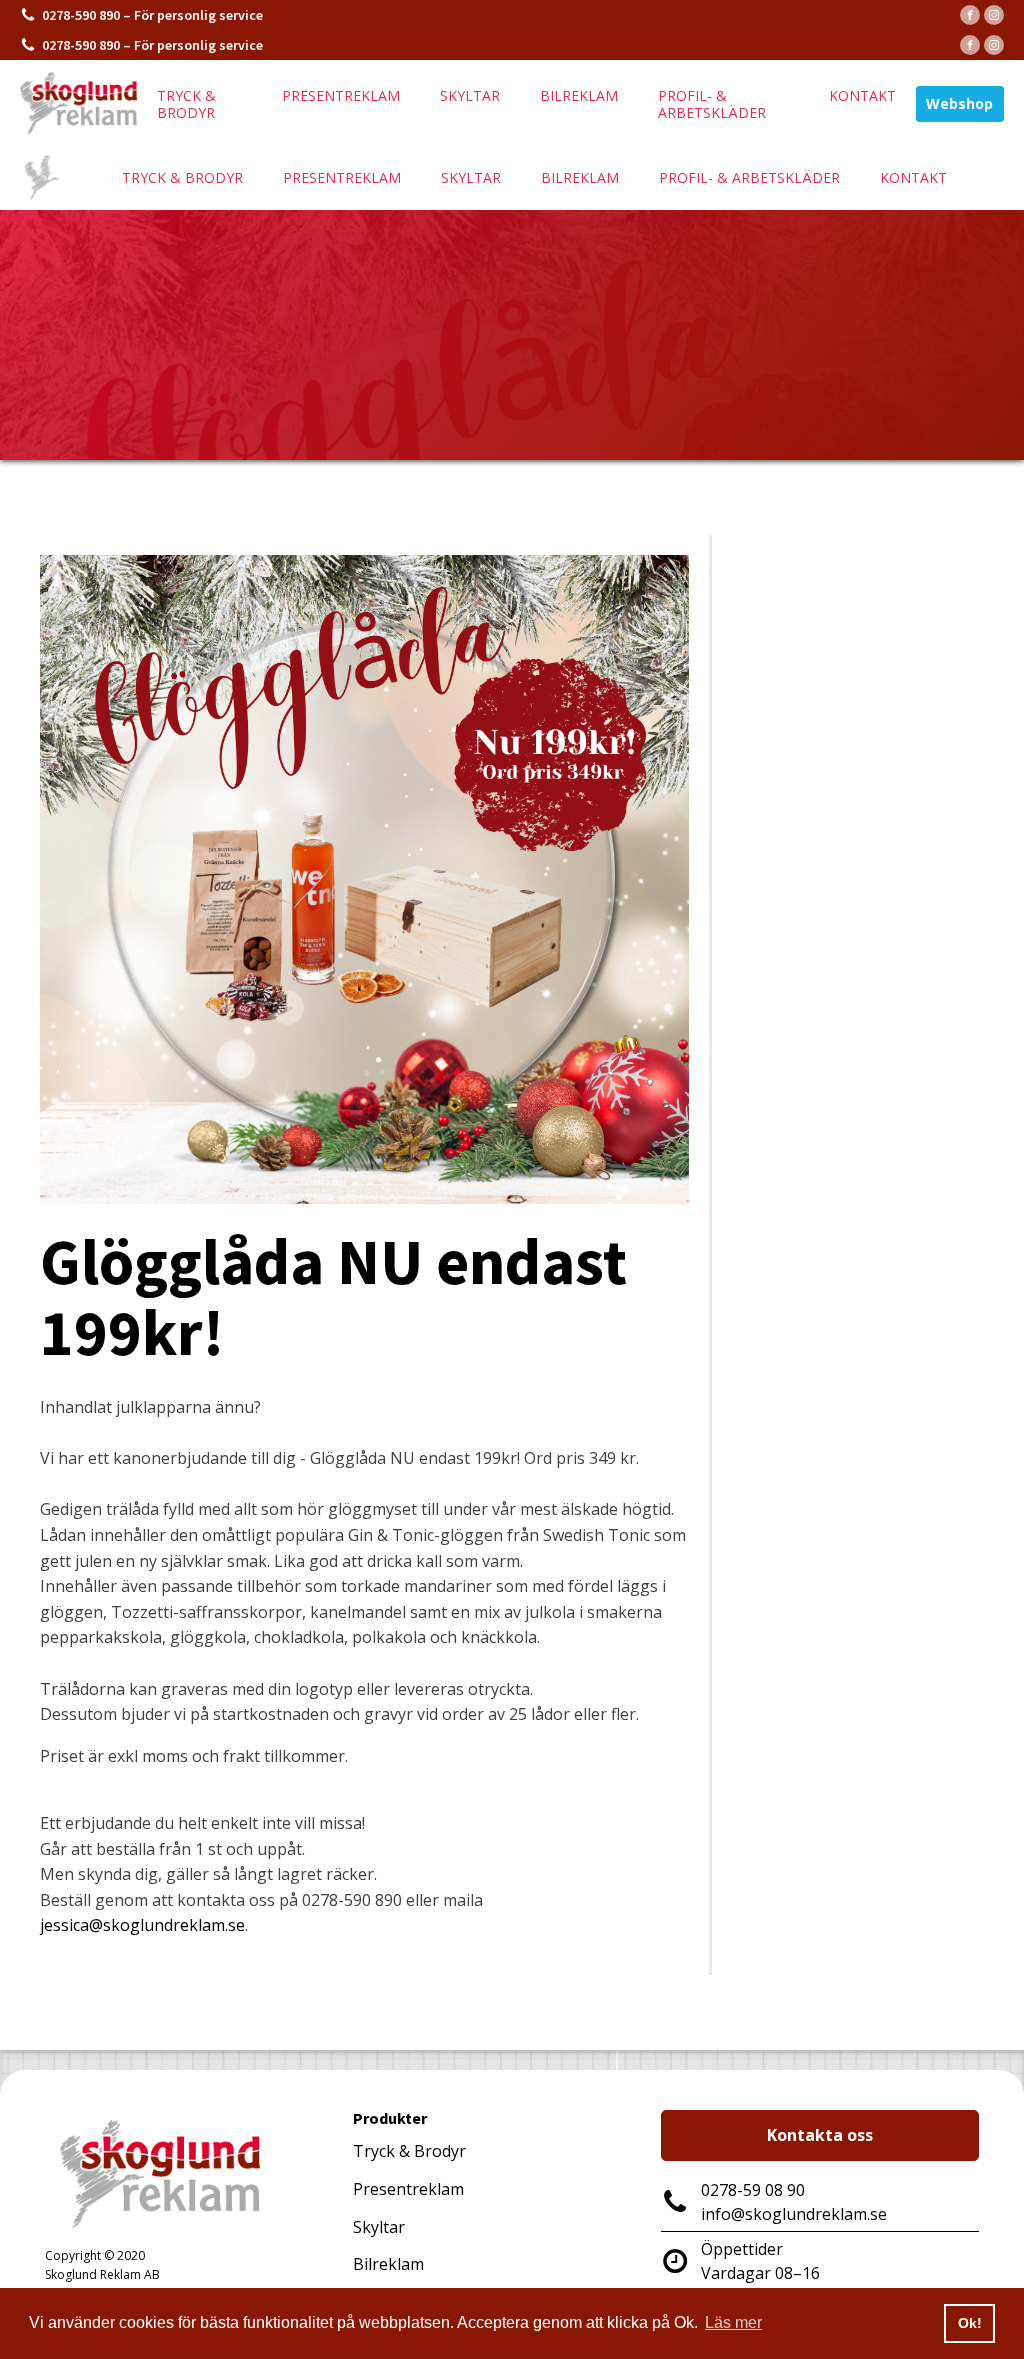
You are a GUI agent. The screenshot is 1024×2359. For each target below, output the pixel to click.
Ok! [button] (970, 2323)
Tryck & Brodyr (409, 2151)
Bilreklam (579, 95)
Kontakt (862, 95)
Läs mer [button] (733, 2322)
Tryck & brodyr (186, 104)
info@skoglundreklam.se (794, 2214)
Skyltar (470, 95)
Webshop (959, 103)
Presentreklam (341, 95)
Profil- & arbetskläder (712, 104)
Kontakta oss (820, 2135)
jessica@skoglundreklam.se (142, 1925)
